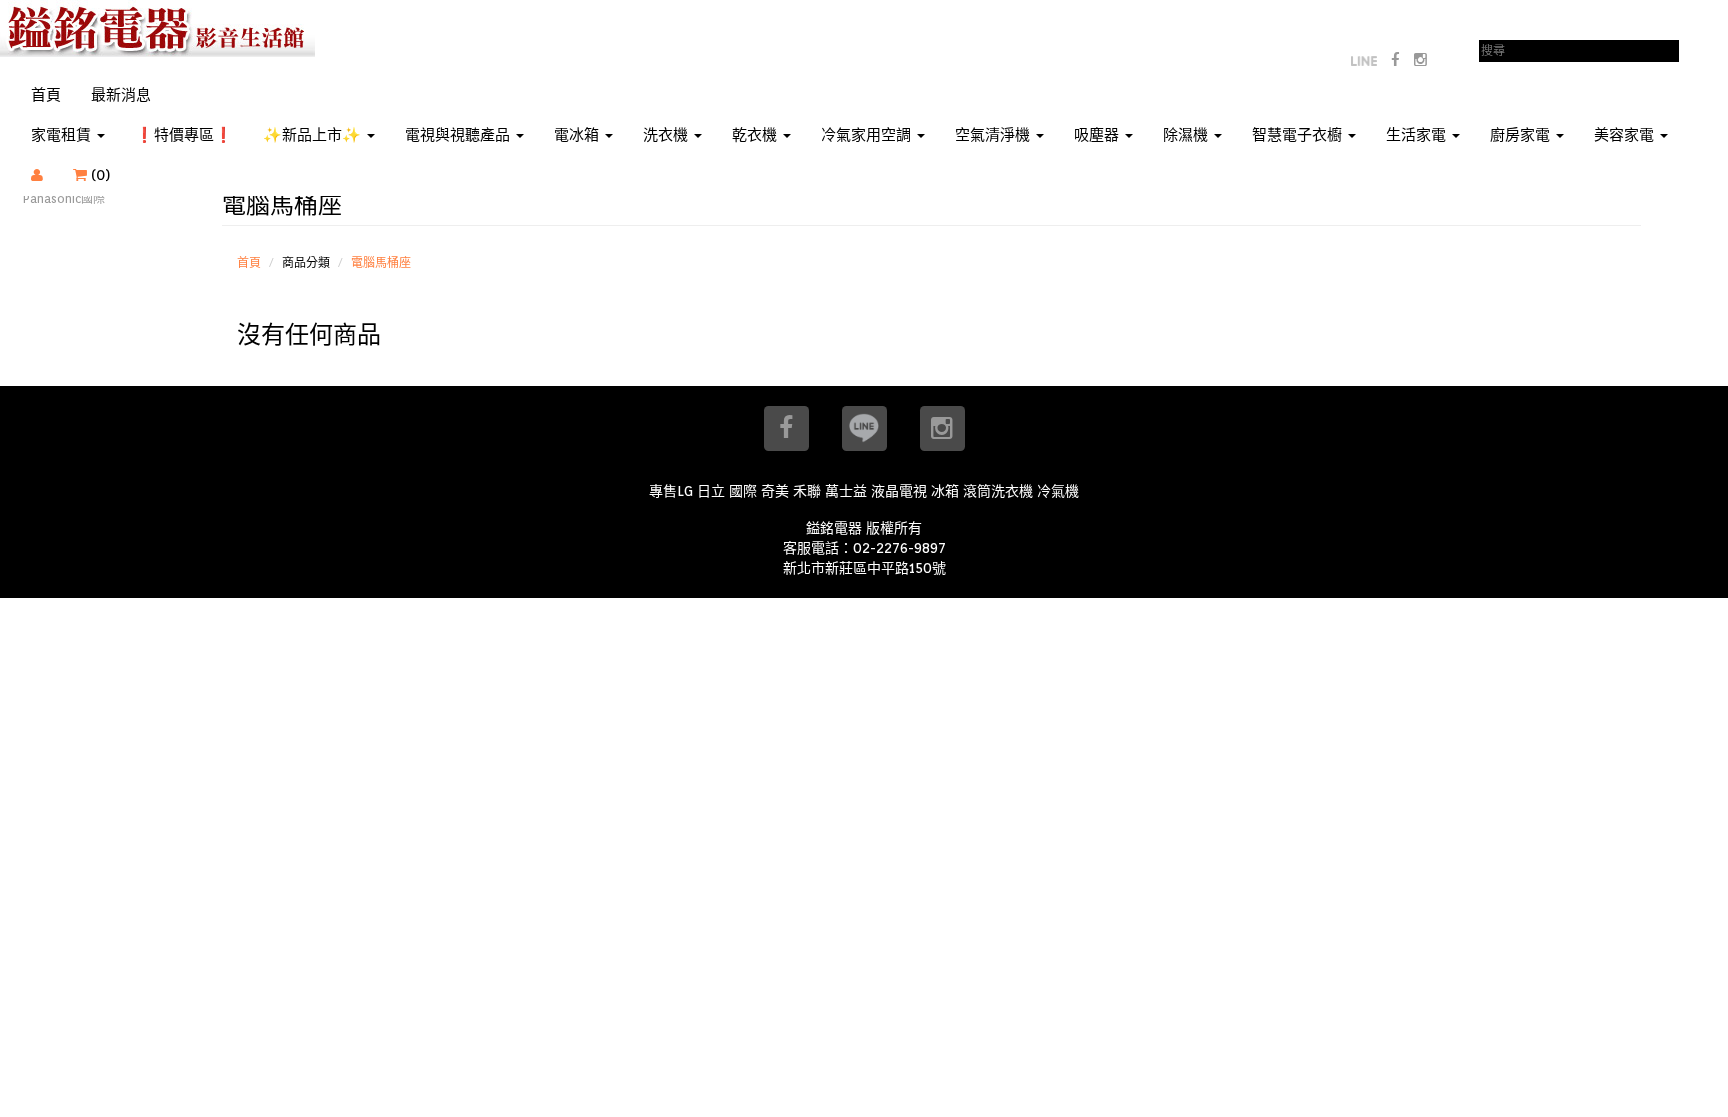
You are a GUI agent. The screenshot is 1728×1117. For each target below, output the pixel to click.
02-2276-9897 (899, 548)
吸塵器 (1098, 135)
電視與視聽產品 (459, 135)
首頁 (46, 95)
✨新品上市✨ (314, 135)
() (111, 175)
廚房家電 (1522, 135)
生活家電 (1418, 135)
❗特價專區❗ (184, 135)
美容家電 (1626, 135)
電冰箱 (578, 135)
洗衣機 (667, 135)
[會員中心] (37, 175)
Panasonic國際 (64, 198)
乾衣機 (756, 135)
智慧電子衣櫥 (1299, 135)
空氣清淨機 (994, 135)
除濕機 (1187, 135)
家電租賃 (63, 135)
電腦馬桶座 (381, 262)
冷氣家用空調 (868, 135)
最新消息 (121, 95)
